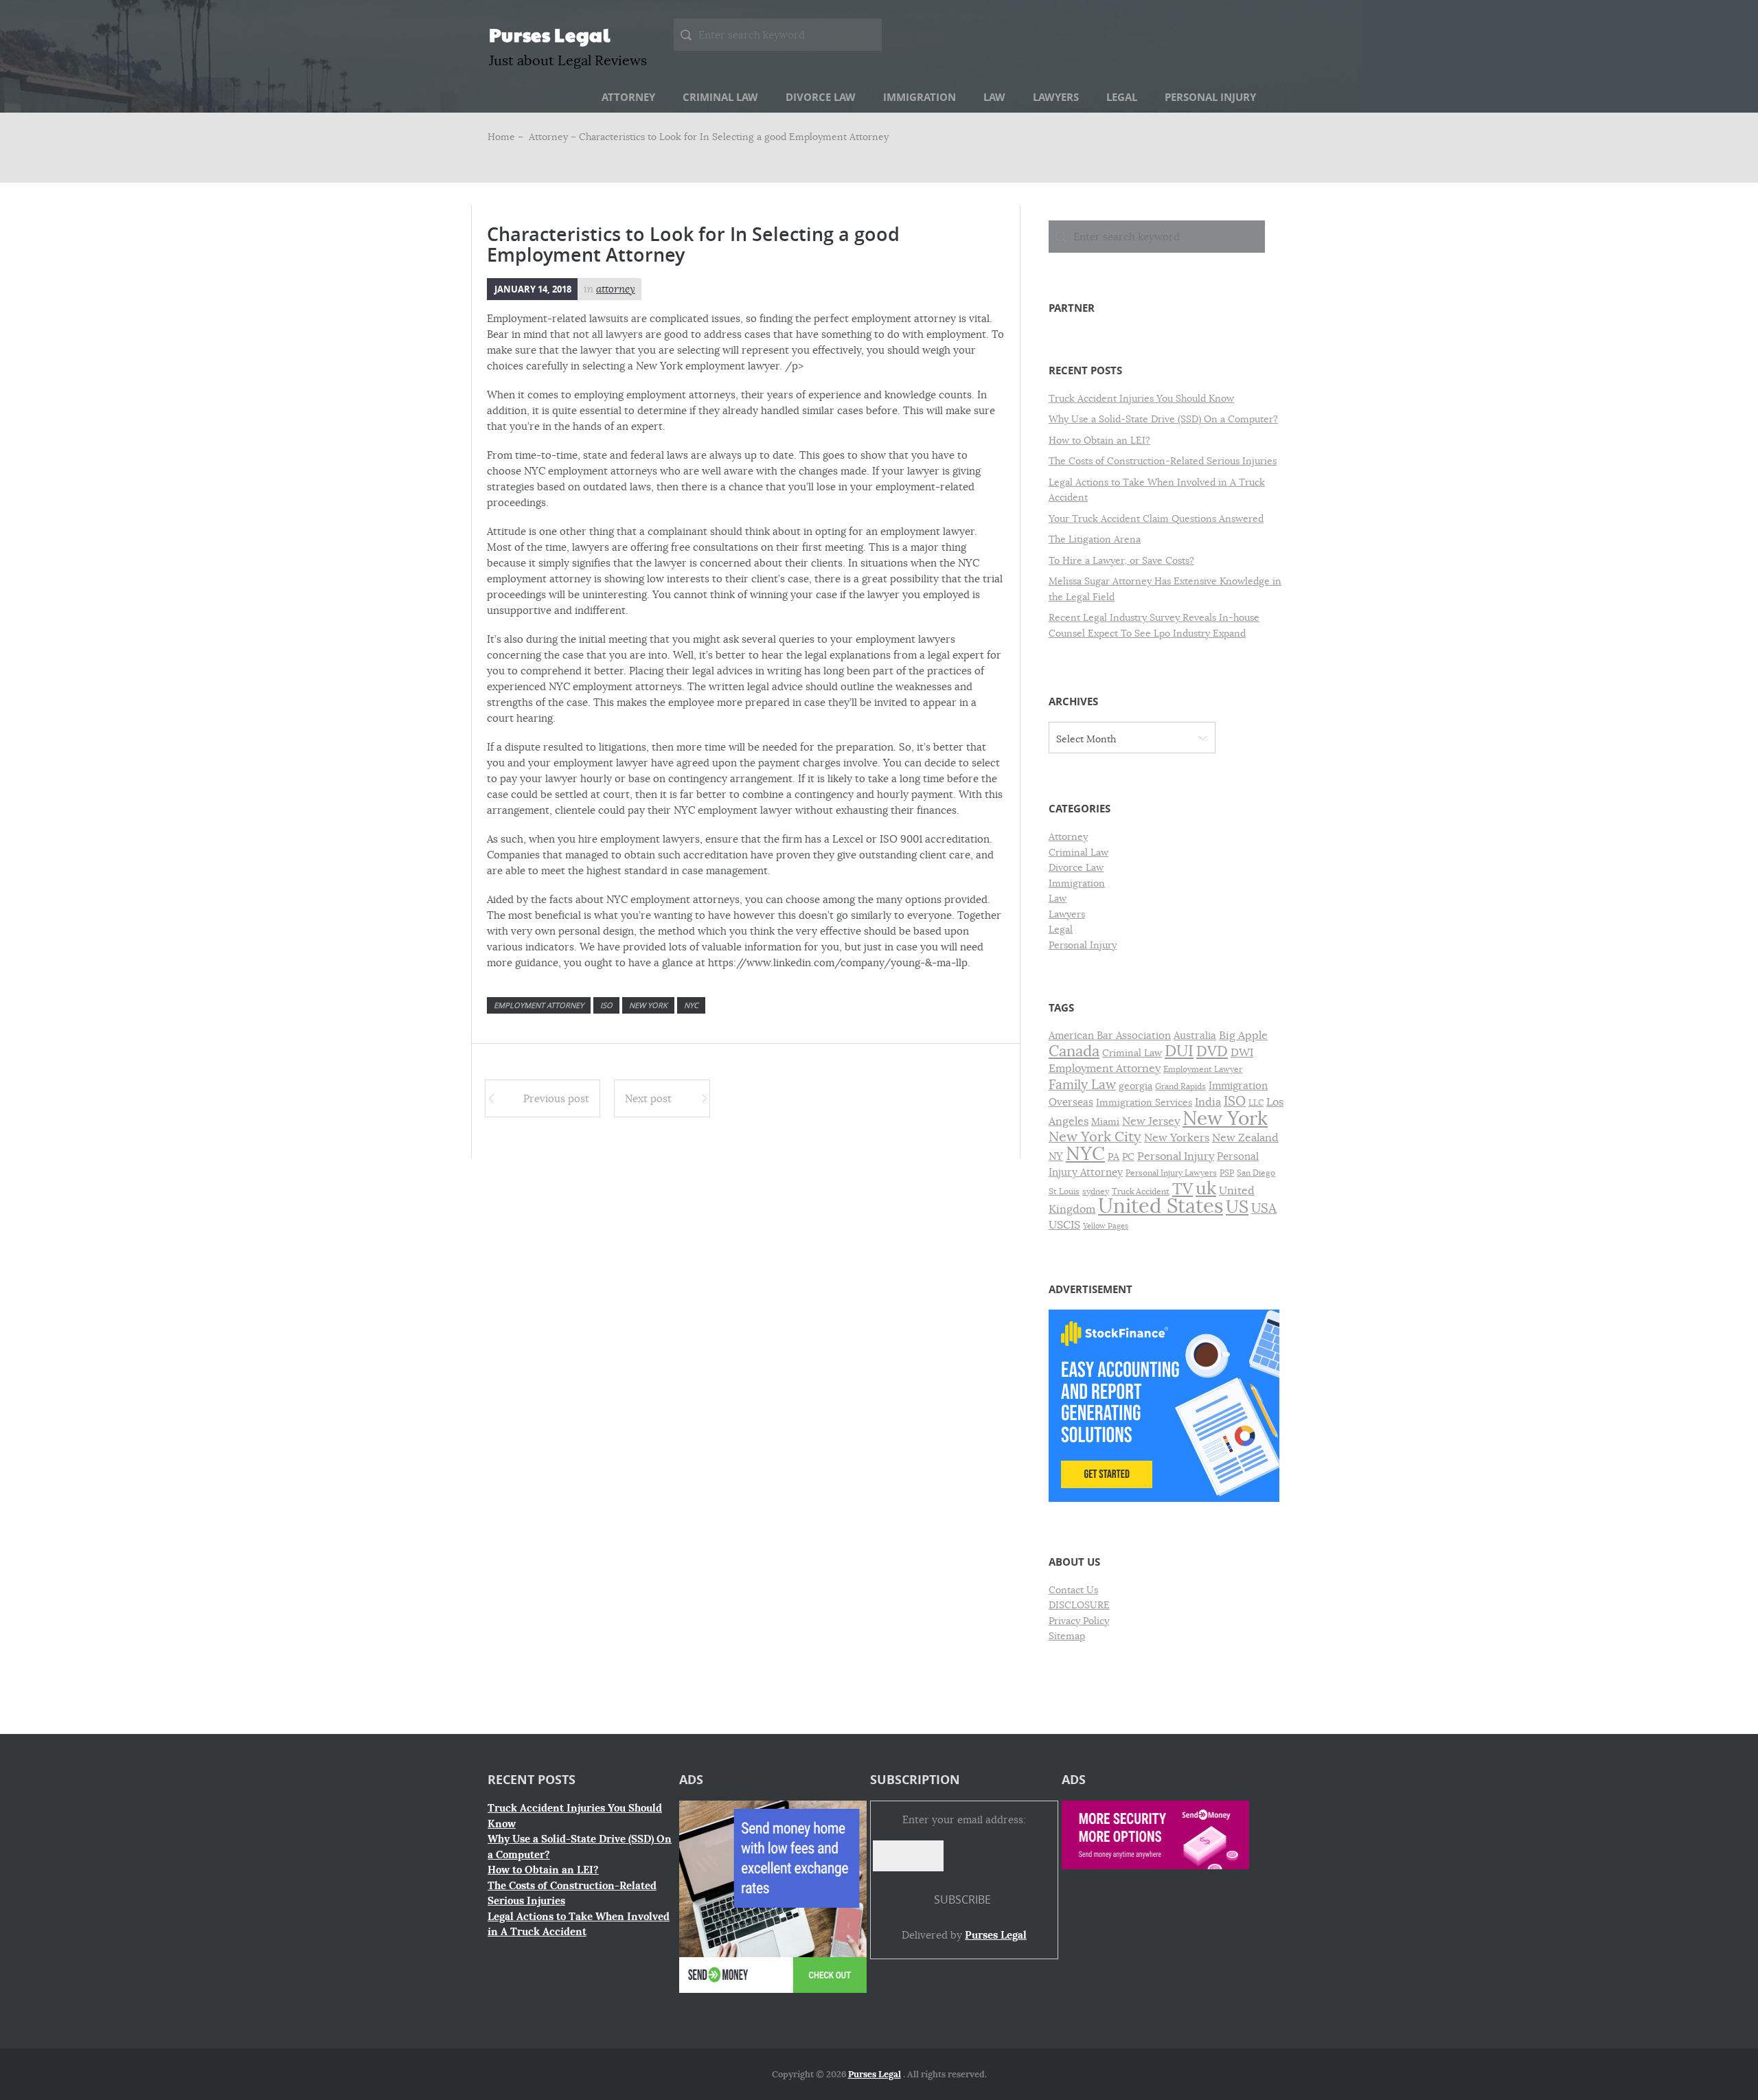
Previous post (556, 1098)
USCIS (1064, 1225)
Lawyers (1056, 97)
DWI (1242, 1053)
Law (994, 97)
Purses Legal (550, 34)
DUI (1179, 1051)
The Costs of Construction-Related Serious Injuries (1163, 461)
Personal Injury (1210, 97)
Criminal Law (720, 97)
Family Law (1082, 1085)
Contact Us (1073, 1590)
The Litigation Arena (1095, 539)
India (1208, 1102)
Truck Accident (1141, 1191)
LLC (1256, 1103)
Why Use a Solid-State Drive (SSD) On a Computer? (1163, 419)
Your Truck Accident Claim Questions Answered (1156, 518)
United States (1161, 1206)
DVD (1212, 1051)
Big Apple (1243, 1035)
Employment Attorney (539, 1005)
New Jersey (1151, 1121)
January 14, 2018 (533, 289)
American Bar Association (1110, 1036)
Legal (1122, 97)
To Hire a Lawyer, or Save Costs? (1121, 560)
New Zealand (1245, 1138)
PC (1128, 1157)
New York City (1095, 1137)
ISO (606, 1005)
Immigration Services (1144, 1103)
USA (1264, 1208)
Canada (1074, 1051)
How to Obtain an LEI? (1099, 440)
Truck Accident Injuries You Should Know (1141, 398)
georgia (1135, 1086)
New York (648, 1005)
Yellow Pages (1106, 1226)
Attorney (628, 97)
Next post (648, 1098)
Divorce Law (821, 97)
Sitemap (1067, 1636)
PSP (1227, 1173)
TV (1183, 1189)
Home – (507, 137)
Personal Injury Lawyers (1171, 1173)
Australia (1195, 1036)
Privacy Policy (1079, 1621)
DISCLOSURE (1079, 1605)
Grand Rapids (1180, 1086)
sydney (1096, 1191)
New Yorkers (1177, 1138)
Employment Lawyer (1203, 1069)
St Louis (1064, 1191)
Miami (1105, 1122)
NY (1056, 1156)
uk (1206, 1188)
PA (1114, 1157)
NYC (691, 1005)
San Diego (1256, 1173)
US (1237, 1207)
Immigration (920, 97)
